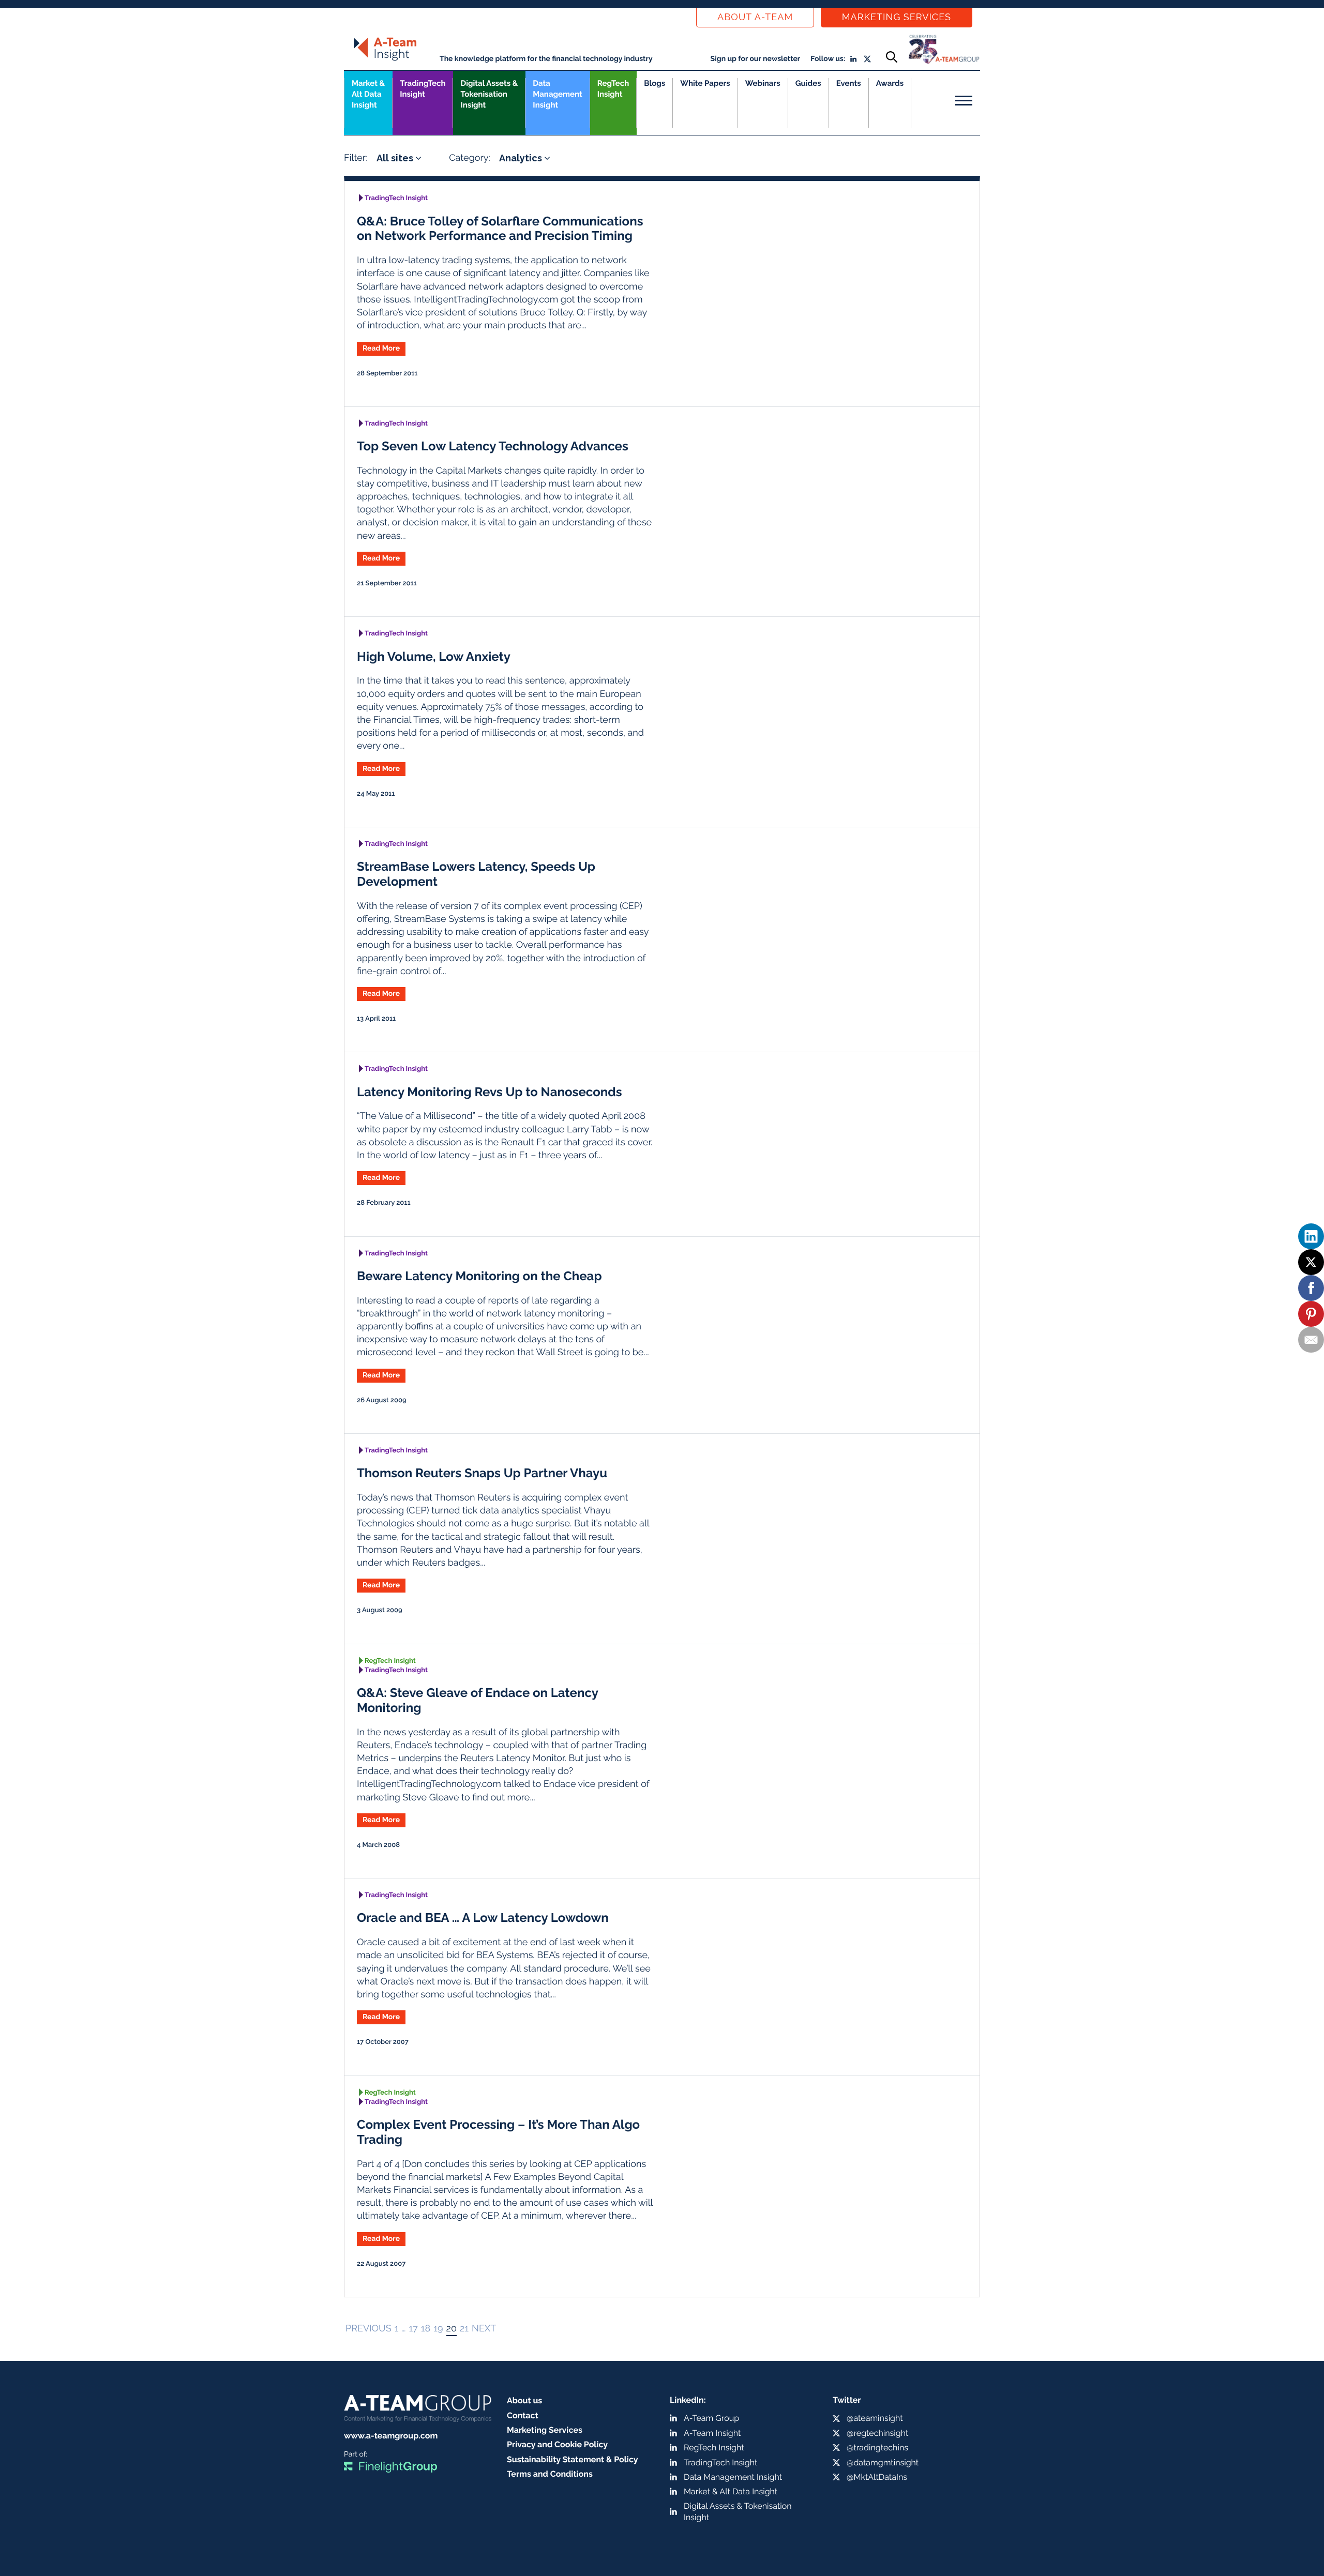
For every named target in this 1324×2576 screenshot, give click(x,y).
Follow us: (828, 59)
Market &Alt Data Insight (368, 94)
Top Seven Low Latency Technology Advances (493, 446)
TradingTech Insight (423, 89)
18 (426, 2329)
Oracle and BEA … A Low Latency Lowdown (483, 1918)
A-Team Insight (712, 2433)
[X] (1311, 1262)
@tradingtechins (877, 2448)
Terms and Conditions (550, 2474)
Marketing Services (897, 17)
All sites (396, 158)
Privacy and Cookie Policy (557, 2444)
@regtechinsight (877, 2433)
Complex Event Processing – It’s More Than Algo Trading (498, 2132)
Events (849, 83)
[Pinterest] (1311, 1314)
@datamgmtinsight (883, 2463)
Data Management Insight (557, 94)
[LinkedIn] (1311, 1236)
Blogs (655, 83)
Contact (523, 2415)
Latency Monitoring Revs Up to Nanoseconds (490, 1092)
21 (464, 2329)
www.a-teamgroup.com (391, 2436)
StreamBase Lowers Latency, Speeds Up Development (476, 874)
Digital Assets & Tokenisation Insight (489, 94)
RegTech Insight (613, 89)
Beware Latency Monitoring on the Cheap (479, 1276)
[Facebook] (1311, 1288)
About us (524, 2400)
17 (413, 2329)
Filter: (356, 158)
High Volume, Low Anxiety (434, 656)
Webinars (763, 83)
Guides (808, 83)
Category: (470, 158)
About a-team (755, 17)
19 (438, 2329)
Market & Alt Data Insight (731, 2491)
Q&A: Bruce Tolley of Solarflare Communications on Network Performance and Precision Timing (500, 229)
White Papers (705, 83)
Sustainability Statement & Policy (573, 2459)
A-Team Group (711, 2418)
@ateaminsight (875, 2418)
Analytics (522, 158)
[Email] (1311, 1340)
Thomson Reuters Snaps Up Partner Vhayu (482, 1473)
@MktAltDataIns (877, 2477)
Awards (890, 83)
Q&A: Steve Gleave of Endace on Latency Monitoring (477, 1700)
